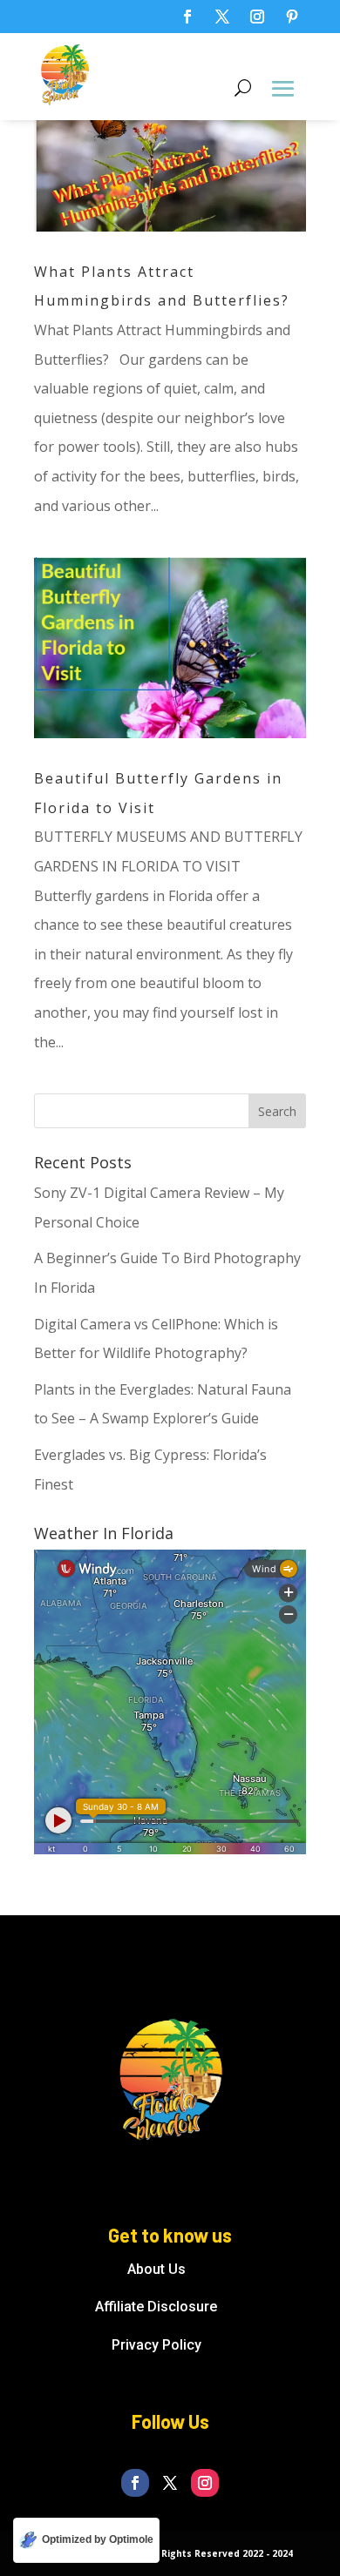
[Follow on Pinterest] (292, 17)
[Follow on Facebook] (187, 17)
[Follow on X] (222, 17)
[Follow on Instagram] (257, 17)
